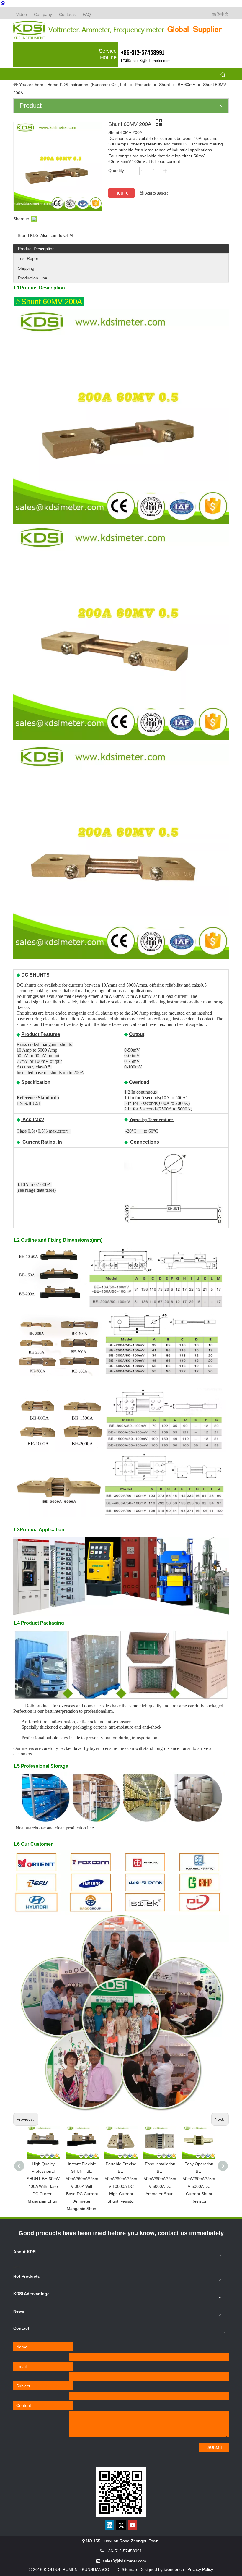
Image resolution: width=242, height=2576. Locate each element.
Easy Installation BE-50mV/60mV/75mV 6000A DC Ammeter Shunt (160, 2179)
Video (22, 14)
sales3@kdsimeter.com (151, 61)
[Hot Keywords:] (223, 75)
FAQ (87, 14)
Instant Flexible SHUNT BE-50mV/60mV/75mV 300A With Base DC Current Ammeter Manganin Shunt (82, 2186)
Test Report (29, 258)
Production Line (33, 278)
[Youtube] (133, 2525)
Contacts (67, 14)
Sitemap (129, 2569)
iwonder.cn (174, 2569)
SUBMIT (215, 2447)
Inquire (121, 193)
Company (43, 14)
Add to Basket (157, 193)
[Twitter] (121, 2525)
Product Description (36, 249)
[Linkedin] (109, 2525)
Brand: (24, 235)
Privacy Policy (200, 2569)
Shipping (26, 268)
